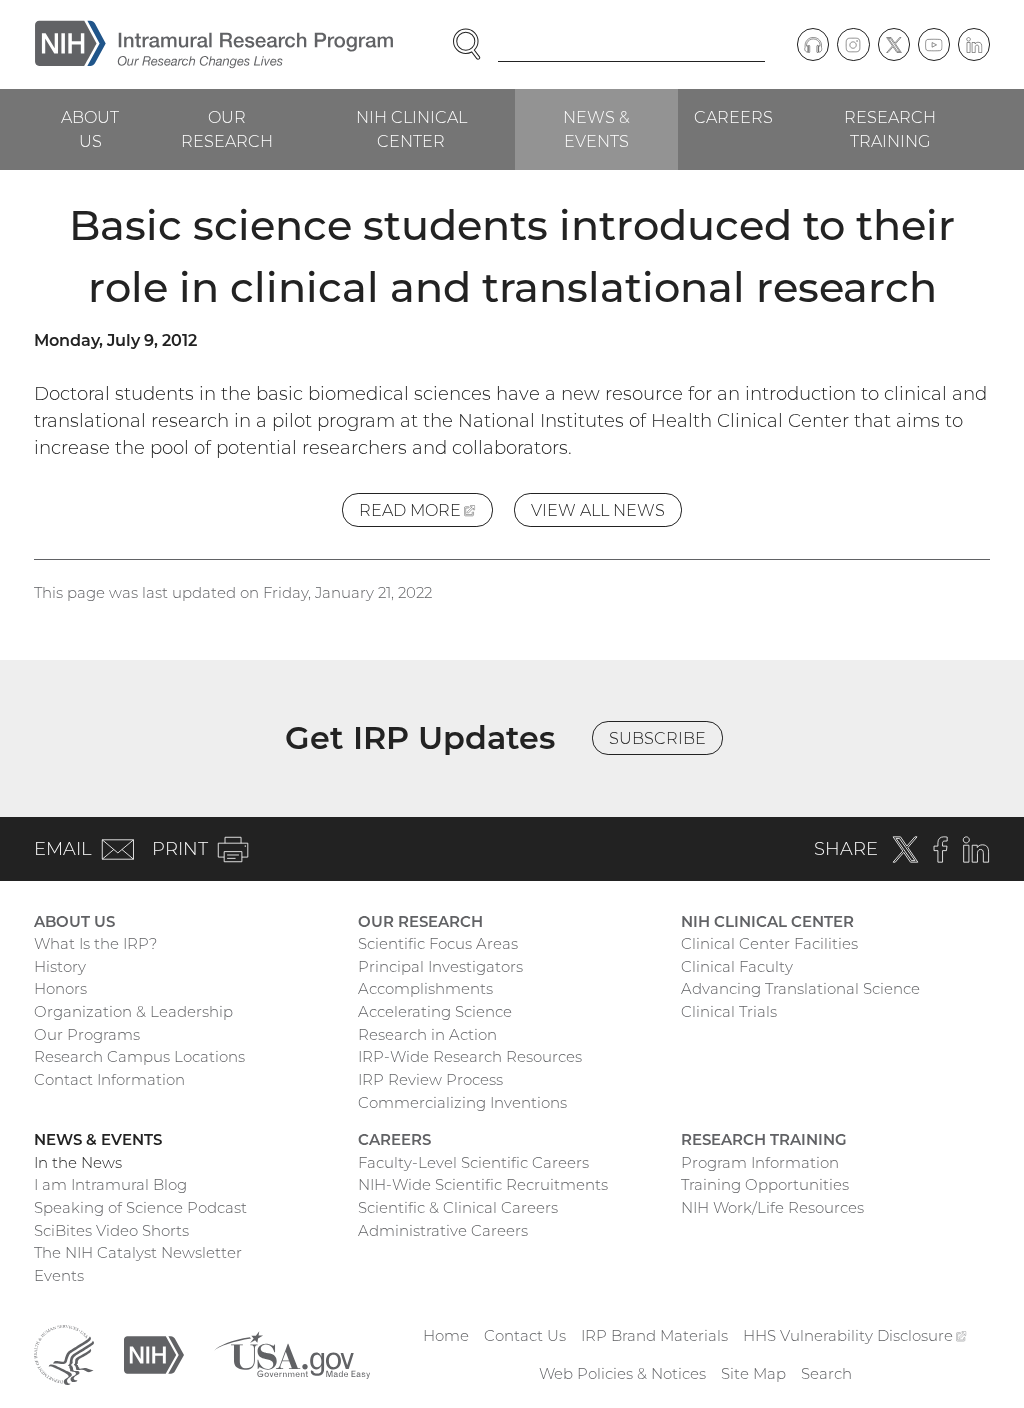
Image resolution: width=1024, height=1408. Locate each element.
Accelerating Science (435, 1011)
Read (426, 513)
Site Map (753, 1373)
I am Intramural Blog (110, 1184)
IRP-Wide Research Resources (470, 1056)
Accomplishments (425, 988)
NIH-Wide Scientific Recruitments (483, 1184)
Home (446, 1335)
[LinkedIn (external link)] (974, 44)
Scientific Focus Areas (438, 943)
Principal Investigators (440, 966)
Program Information (760, 1162)
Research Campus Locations (139, 1056)
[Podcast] (813, 44)
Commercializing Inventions (462, 1102)
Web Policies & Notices (622, 1373)
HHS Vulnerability (855, 1335)
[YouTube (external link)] (934, 44)
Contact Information (109, 1079)
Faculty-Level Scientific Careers (473, 1162)
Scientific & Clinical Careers (458, 1207)
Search (826, 1373)
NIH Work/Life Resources (772, 1207)
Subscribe (657, 738)
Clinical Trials (729, 1011)
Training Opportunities (765, 1184)
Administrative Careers (443, 1230)
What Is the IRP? (95, 943)
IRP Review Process (430, 1079)
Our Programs (87, 1034)
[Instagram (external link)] (853, 44)
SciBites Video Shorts (111, 1230)
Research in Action (427, 1034)
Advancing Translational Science (800, 988)
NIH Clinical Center (411, 129)
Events (59, 1275)
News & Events (596, 129)
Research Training (890, 129)
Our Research (227, 129)
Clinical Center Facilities (769, 943)
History (60, 966)
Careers (733, 117)
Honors (60, 988)
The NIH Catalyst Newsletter (138, 1252)
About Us (90, 129)
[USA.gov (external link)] (292, 1353)
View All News (598, 510)
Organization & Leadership (133, 1011)
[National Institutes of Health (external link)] (154, 1353)
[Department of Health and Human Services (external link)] (64, 1353)
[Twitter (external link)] (894, 44)
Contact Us (525, 1335)
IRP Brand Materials (654, 1335)
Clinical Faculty (737, 966)
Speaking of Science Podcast (140, 1207)
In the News (78, 1162)
